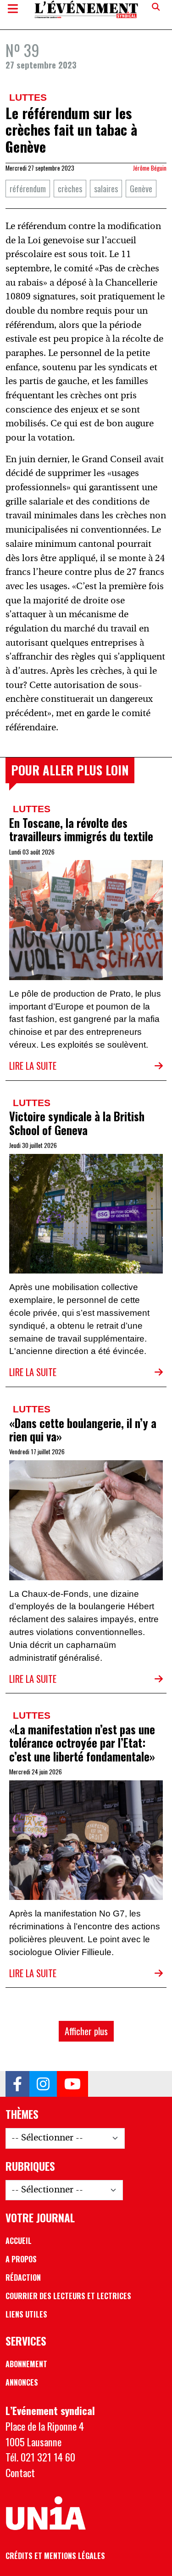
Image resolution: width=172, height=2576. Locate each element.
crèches (70, 188)
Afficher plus (86, 2031)
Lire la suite (33, 1066)
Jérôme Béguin (150, 168)
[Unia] (46, 2513)
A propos (21, 2259)
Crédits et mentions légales (55, 2556)
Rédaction (23, 2278)
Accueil (19, 2241)
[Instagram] (43, 2084)
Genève (141, 188)
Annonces (22, 2382)
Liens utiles (26, 2314)
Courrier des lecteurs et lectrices (68, 2296)
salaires (106, 188)
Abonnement (26, 2364)
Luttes (28, 97)
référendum (28, 188)
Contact (20, 2472)
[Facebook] (17, 2084)
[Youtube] (72, 2084)
